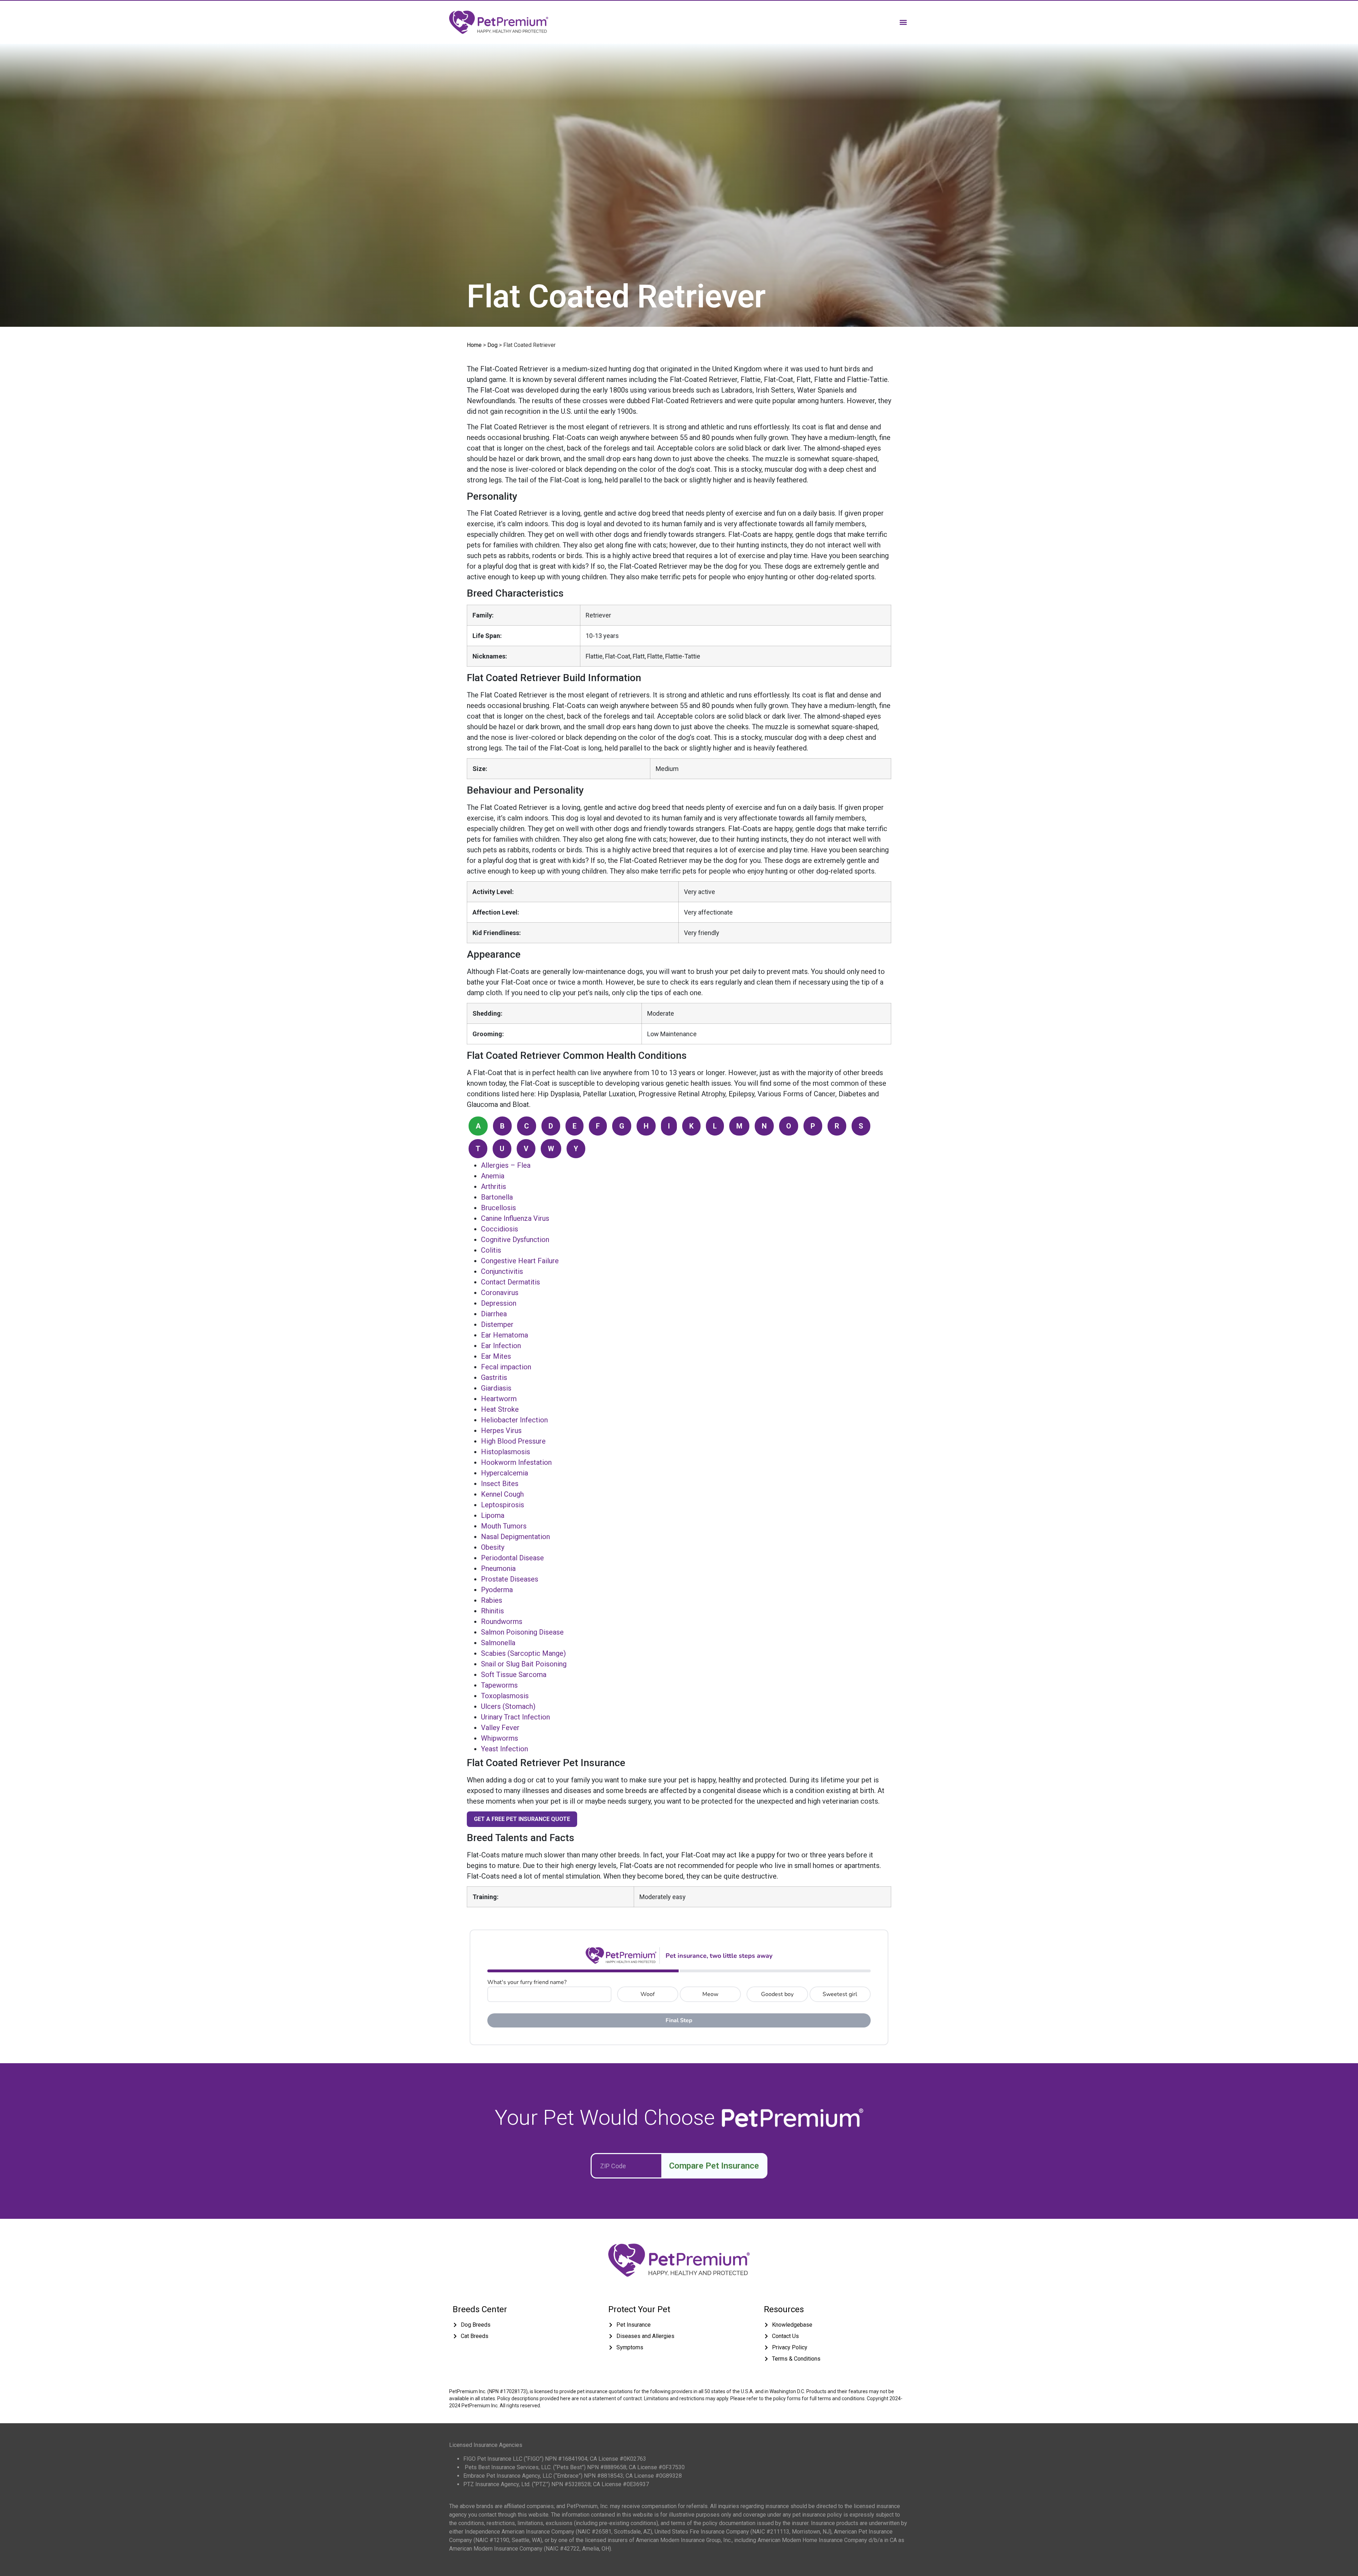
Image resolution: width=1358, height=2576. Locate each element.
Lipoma (493, 1515)
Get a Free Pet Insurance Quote (522, 1819)
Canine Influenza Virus (515, 1218)
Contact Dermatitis (510, 1282)
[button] (903, 22)
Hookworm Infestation (516, 1462)
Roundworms (502, 1621)
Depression (499, 1303)
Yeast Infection (504, 1749)
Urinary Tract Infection (515, 1717)
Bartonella (497, 1197)
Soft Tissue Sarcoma (514, 1675)
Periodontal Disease (512, 1558)
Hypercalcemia (504, 1473)
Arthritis (494, 1187)
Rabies (492, 1600)
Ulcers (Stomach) (508, 1706)
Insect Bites (500, 1484)
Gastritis (494, 1377)
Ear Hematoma (504, 1335)
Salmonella (498, 1643)
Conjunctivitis (502, 1271)
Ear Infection (501, 1346)
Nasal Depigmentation (515, 1537)
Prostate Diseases (510, 1579)
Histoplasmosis (506, 1452)
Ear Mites (496, 1356)
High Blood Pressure (513, 1441)
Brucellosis (498, 1208)
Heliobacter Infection (514, 1420)
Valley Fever (500, 1728)
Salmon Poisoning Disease (522, 1632)
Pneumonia (498, 1568)
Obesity (493, 1547)
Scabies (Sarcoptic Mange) (523, 1653)
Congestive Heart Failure (520, 1261)
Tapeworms (499, 1685)
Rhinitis (492, 1611)
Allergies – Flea (506, 1165)
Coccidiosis (500, 1229)
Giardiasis (496, 1388)
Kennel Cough (502, 1494)
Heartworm (499, 1399)
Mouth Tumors (504, 1526)
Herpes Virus (501, 1431)
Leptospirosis (503, 1505)
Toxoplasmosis (505, 1696)
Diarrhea (494, 1314)
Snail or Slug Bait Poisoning (524, 1664)
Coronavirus (500, 1293)
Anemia (493, 1176)
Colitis (491, 1250)
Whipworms (500, 1738)
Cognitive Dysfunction (515, 1240)
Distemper (497, 1324)
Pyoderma (497, 1590)
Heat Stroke (500, 1409)
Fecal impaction (506, 1367)
